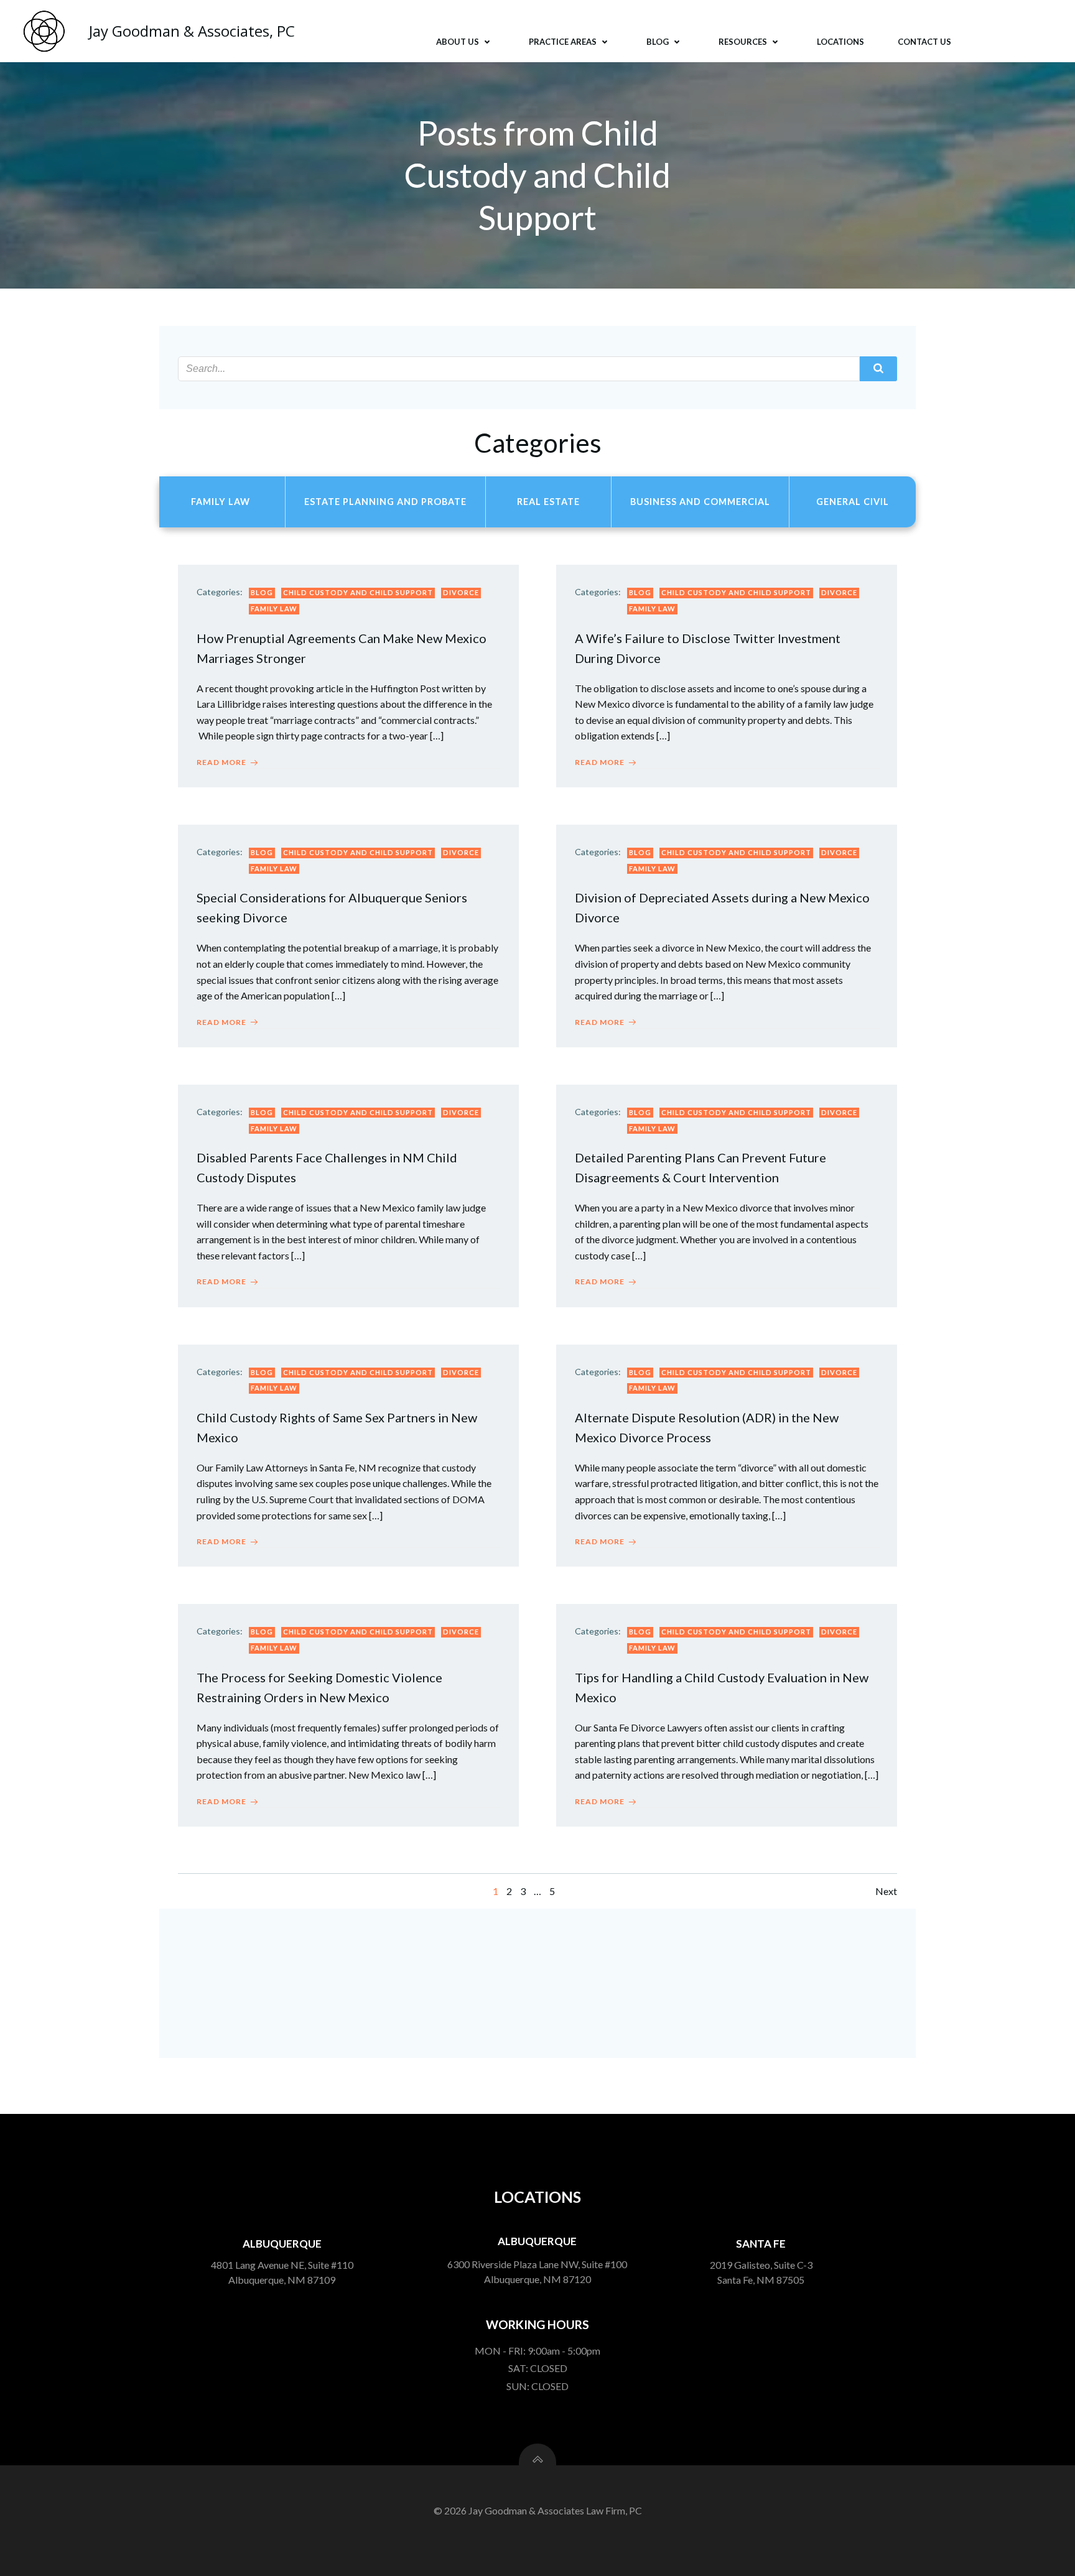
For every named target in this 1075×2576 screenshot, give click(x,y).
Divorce (461, 592)
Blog (658, 42)
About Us (458, 42)
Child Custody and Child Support (358, 592)
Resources (743, 42)
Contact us (924, 42)
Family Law (274, 609)
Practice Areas (563, 42)
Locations (840, 42)
